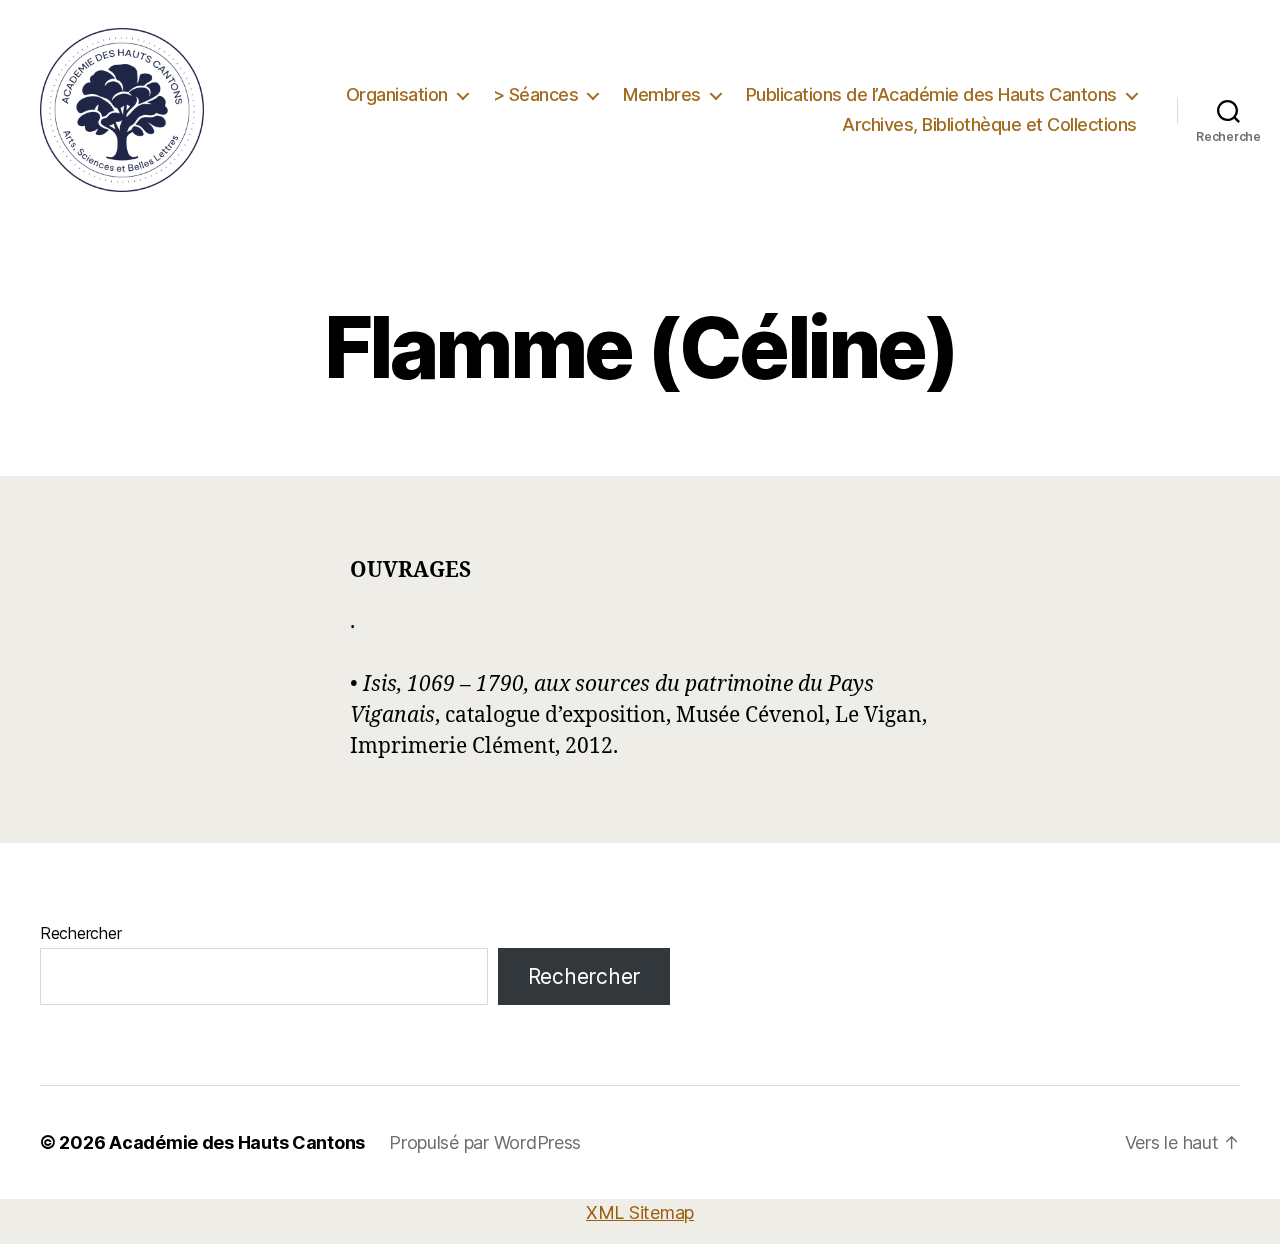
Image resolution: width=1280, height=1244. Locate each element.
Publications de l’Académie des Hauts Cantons (931, 94)
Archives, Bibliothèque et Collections (989, 124)
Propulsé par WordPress (485, 1142)
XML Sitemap (640, 1212)
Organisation (397, 94)
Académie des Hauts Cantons (237, 1142)
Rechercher (80, 933)
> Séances (536, 94)
